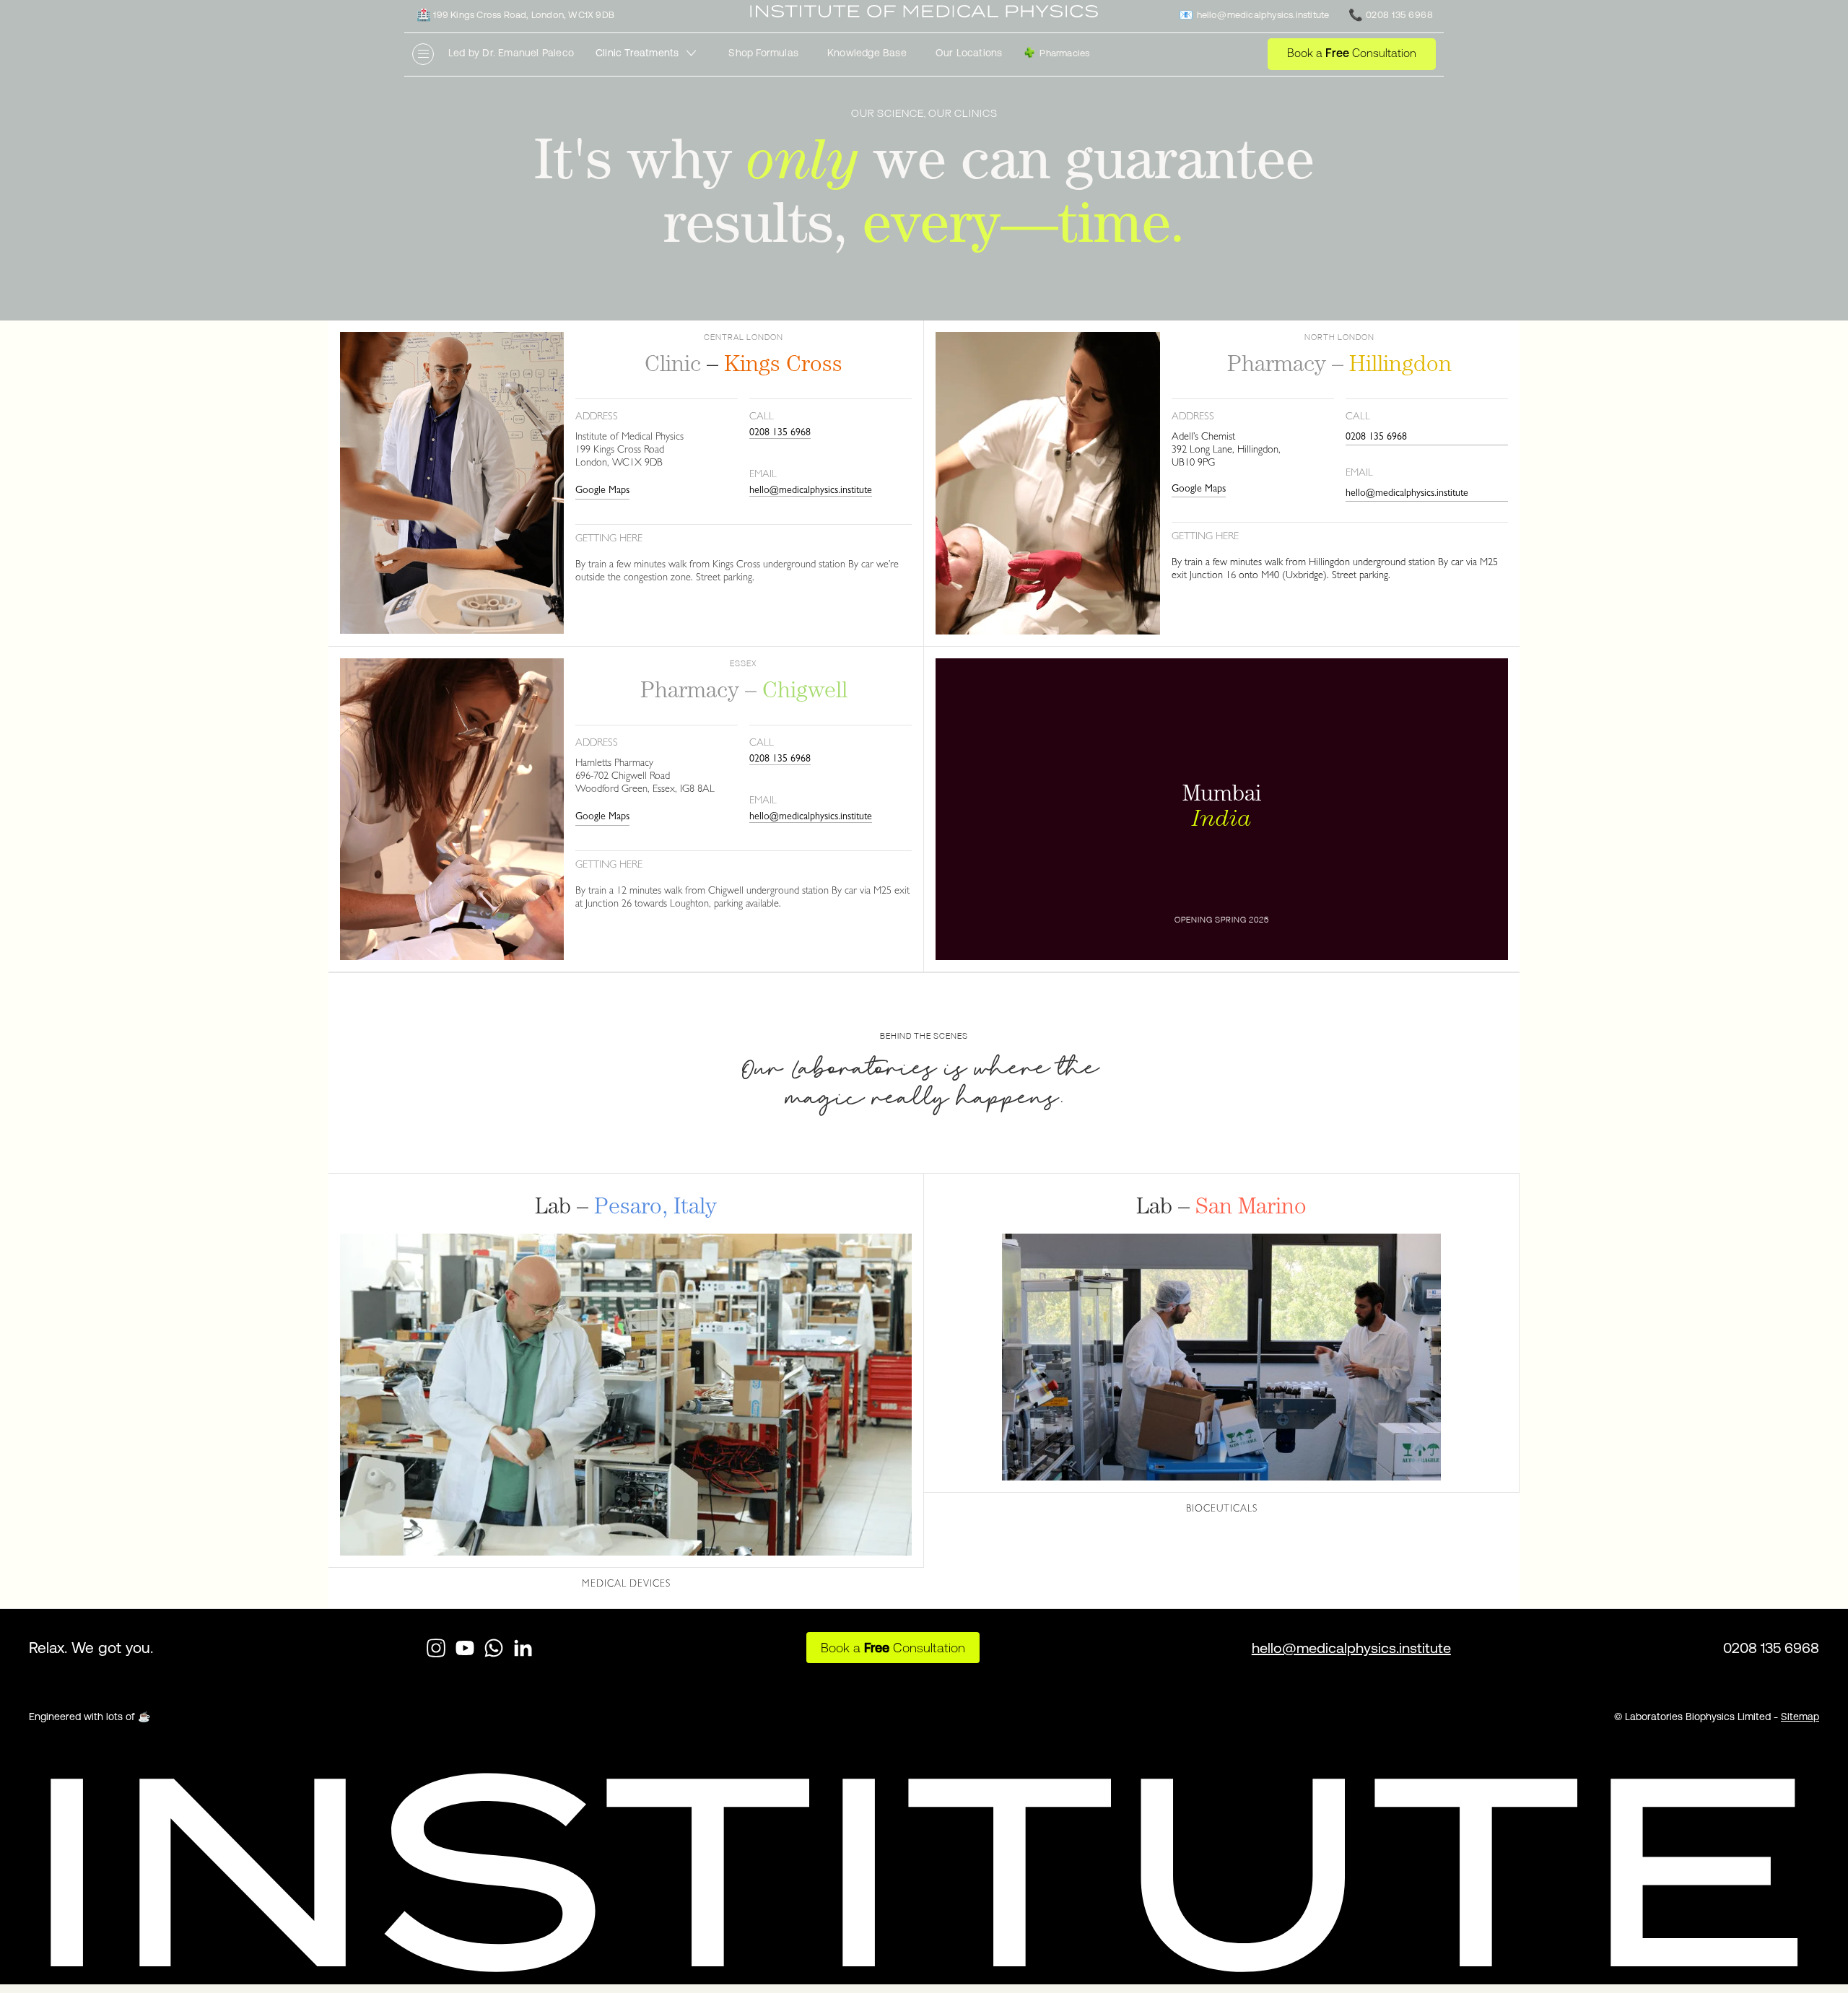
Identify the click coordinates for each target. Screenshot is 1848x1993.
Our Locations (969, 53)
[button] (651, 53)
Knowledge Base (867, 53)
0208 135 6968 (780, 433)
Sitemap (1800, 1717)
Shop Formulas (763, 53)
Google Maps (602, 491)
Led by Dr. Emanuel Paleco (511, 53)
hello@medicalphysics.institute (811, 491)
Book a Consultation (1352, 53)
